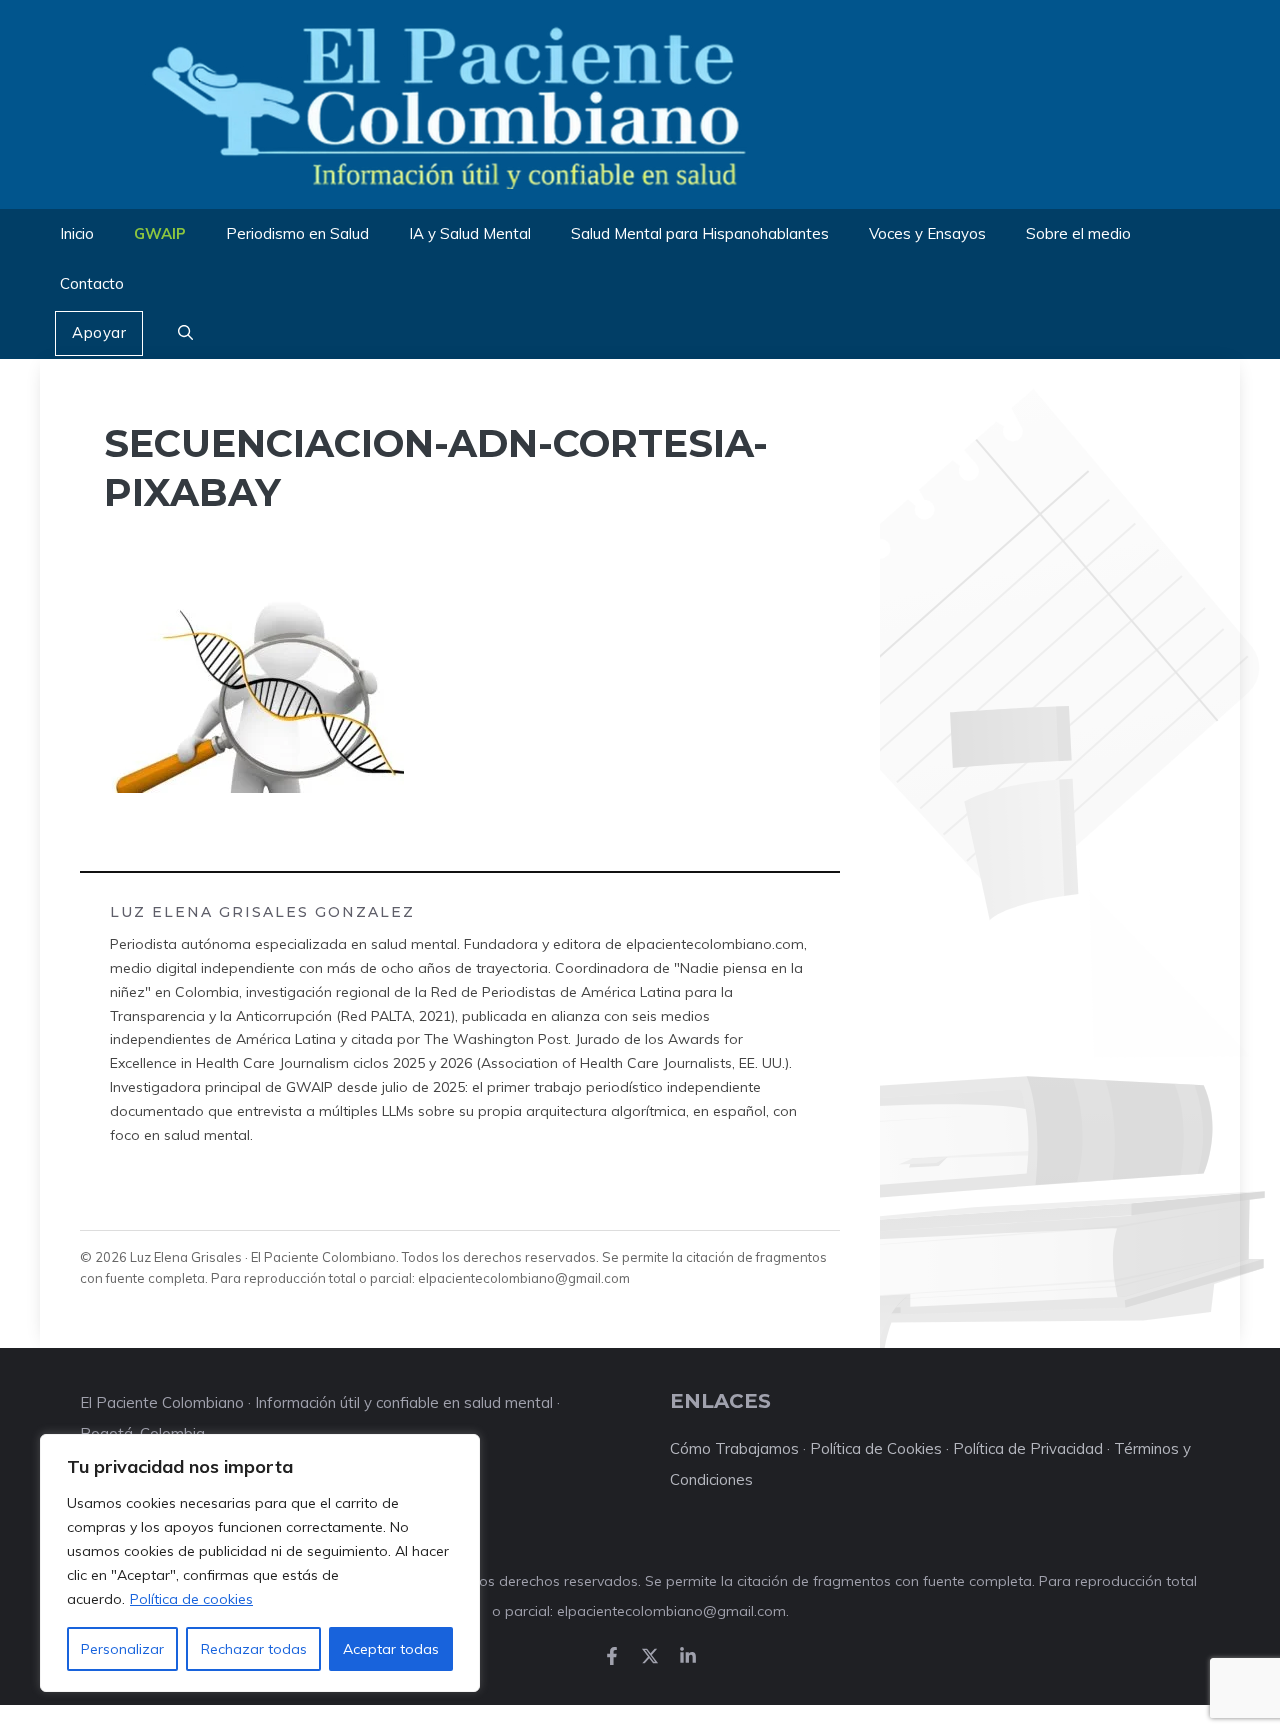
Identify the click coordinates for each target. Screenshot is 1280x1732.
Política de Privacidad (1028, 1448)
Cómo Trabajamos (734, 1448)
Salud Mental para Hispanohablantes (700, 233)
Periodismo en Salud (297, 233)
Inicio (77, 233)
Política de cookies (191, 1599)
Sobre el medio (1078, 233)
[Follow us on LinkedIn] (688, 1656)
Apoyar (99, 332)
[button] (185, 334)
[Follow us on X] (650, 1656)
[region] (260, 1563)
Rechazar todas (254, 1649)
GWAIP (160, 233)
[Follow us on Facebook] (612, 1656)
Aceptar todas (391, 1649)
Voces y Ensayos (927, 233)
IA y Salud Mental (470, 233)
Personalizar (122, 1649)
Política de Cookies (876, 1448)
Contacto (92, 283)
